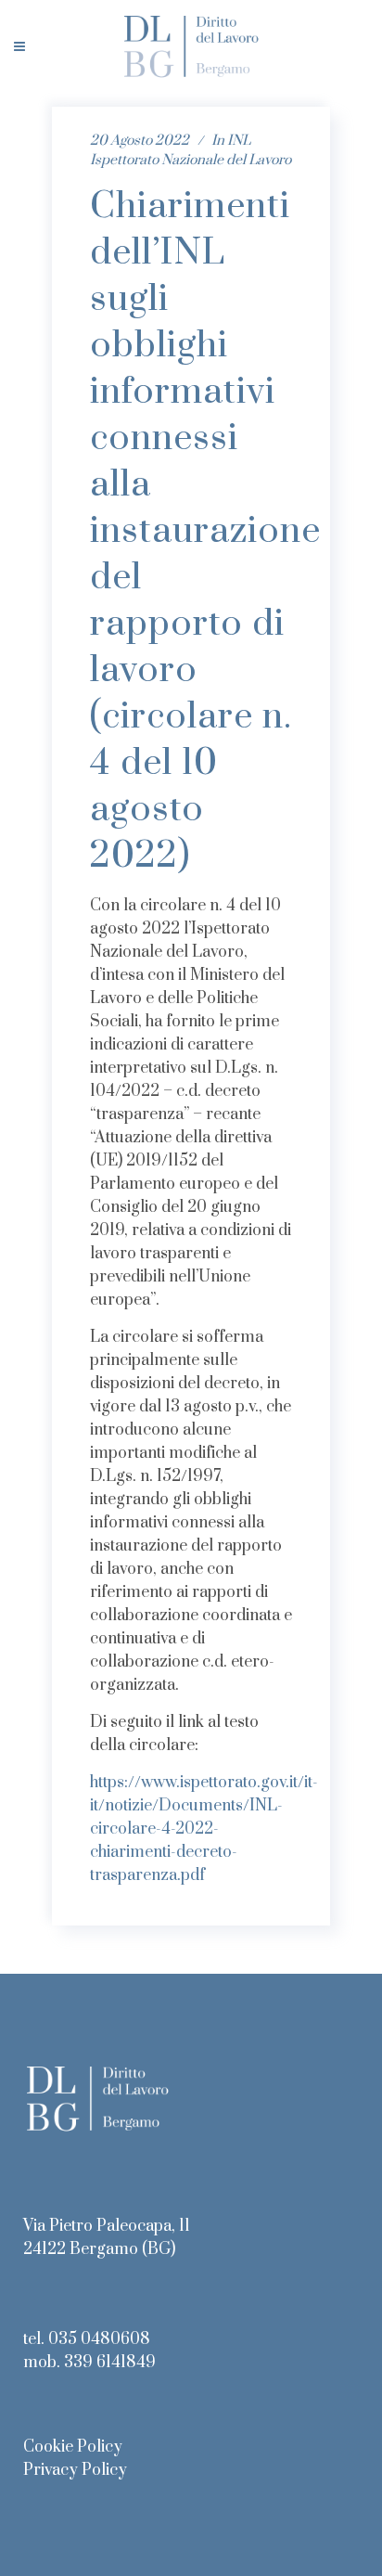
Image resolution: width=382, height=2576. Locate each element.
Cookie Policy (73, 2447)
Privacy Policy (75, 2470)
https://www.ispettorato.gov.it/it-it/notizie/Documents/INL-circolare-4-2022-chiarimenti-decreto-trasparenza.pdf (204, 1829)
